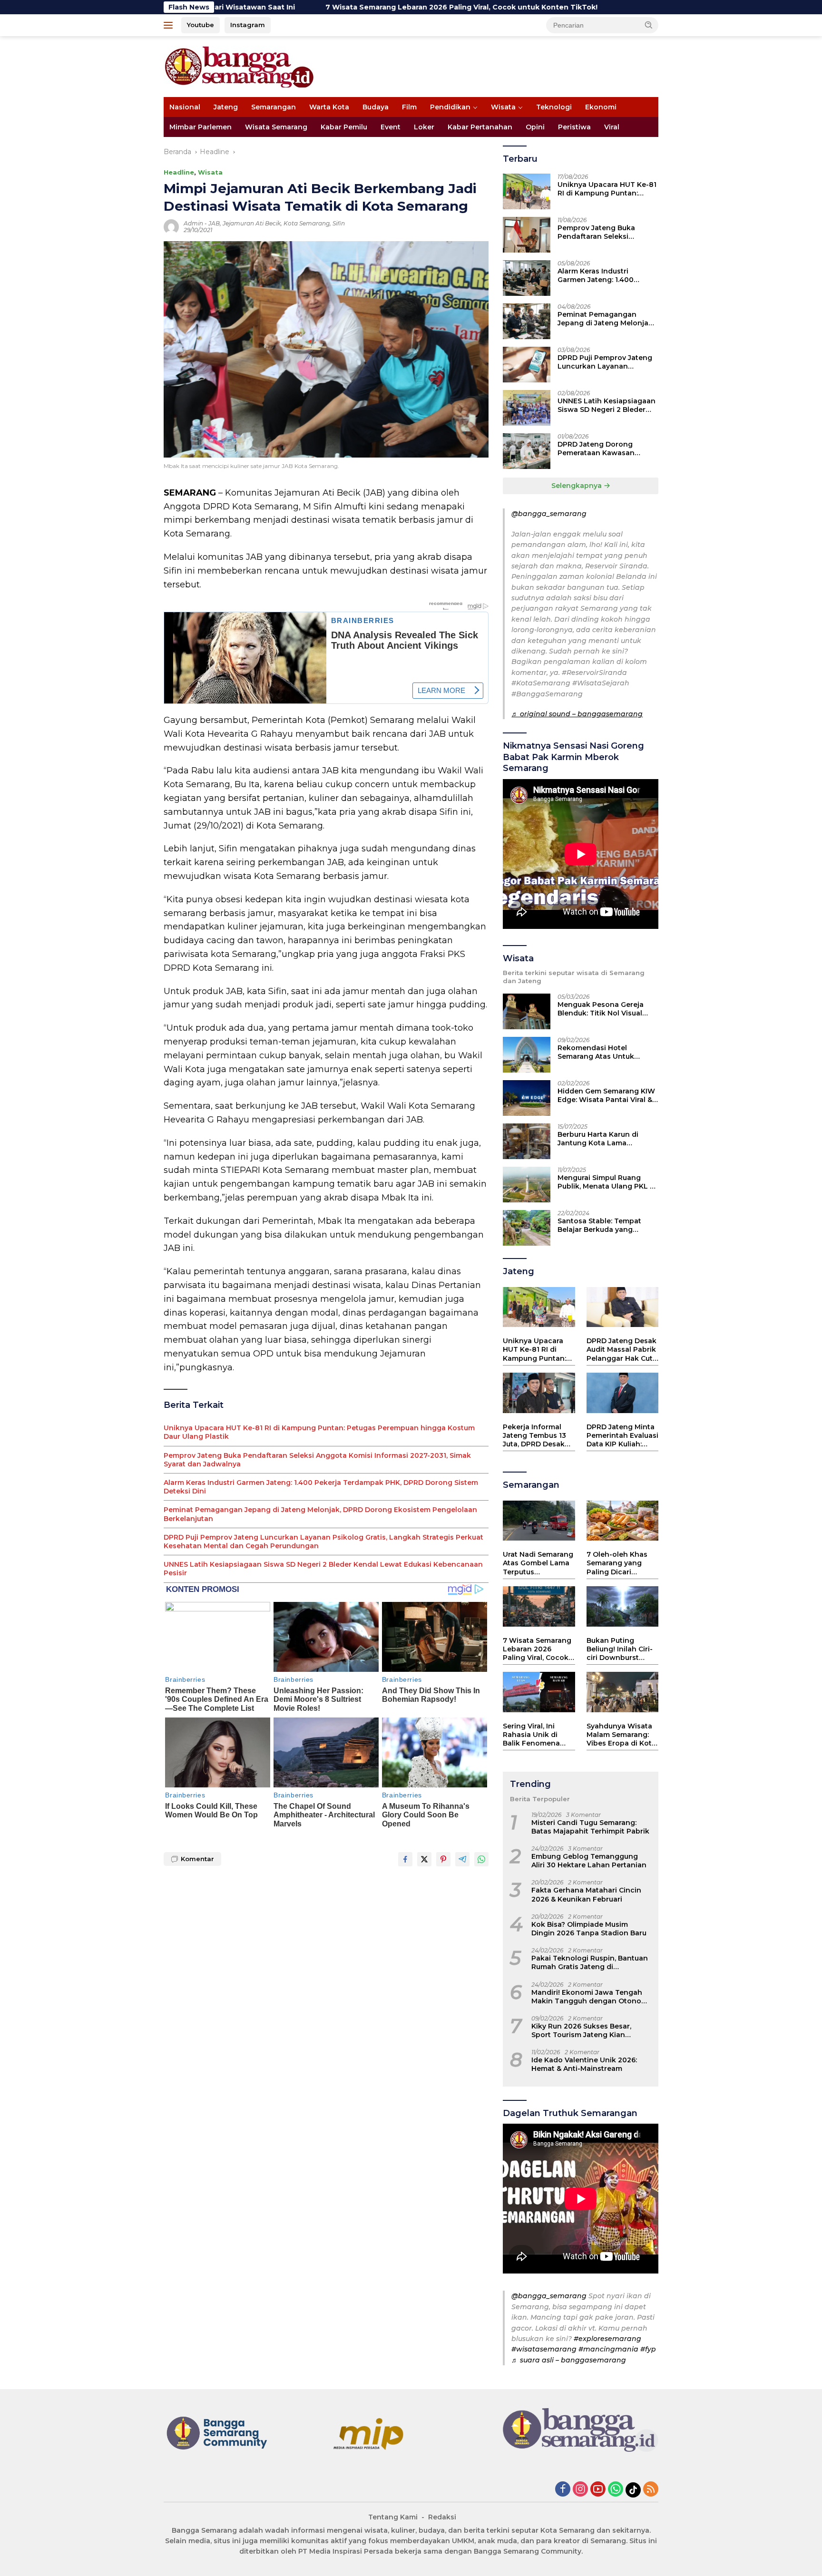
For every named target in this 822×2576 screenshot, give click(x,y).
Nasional (185, 107)
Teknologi (554, 107)
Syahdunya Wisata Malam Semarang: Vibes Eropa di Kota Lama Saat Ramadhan (621, 1735)
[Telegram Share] (462, 1859)
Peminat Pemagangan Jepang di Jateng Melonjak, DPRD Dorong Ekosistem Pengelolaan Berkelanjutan (320, 1514)
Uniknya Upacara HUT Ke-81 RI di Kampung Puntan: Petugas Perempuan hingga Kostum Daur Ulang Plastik (319, 1432)
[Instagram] (580, 2490)
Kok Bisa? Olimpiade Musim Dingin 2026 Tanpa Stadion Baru (589, 1929)
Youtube (201, 25)
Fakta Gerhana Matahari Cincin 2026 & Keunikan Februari (586, 1894)
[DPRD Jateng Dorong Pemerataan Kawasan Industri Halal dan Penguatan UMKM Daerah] (527, 451)
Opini (535, 127)
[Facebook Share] (405, 1859)
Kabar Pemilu (344, 127)
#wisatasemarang (544, 2349)
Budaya (376, 107)
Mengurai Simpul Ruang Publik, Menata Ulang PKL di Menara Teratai (607, 1182)
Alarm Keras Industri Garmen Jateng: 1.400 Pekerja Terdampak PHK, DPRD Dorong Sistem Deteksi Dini (321, 1487)
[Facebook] (563, 2490)
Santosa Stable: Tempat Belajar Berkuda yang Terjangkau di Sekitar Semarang (599, 1225)
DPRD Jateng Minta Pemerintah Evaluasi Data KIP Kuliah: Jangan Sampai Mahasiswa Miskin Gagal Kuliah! (622, 1436)
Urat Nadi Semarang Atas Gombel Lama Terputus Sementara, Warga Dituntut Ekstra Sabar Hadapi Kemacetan (538, 1563)
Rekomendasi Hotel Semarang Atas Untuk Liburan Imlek (596, 1052)
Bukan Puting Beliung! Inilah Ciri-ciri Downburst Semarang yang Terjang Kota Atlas (620, 1649)
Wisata (503, 107)
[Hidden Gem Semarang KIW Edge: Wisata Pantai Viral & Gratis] (527, 1098)
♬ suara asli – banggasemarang (569, 2360)
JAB (214, 223)
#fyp (648, 2349)
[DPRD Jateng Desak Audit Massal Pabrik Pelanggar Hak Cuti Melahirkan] (622, 1307)
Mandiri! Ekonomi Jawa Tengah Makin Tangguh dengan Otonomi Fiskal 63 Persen (591, 1997)
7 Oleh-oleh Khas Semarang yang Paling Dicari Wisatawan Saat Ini (621, 1563)
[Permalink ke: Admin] (171, 226)
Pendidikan (450, 107)
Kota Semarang (307, 223)
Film (409, 107)
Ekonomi (601, 107)
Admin (193, 223)
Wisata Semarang (276, 127)
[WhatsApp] (616, 2490)
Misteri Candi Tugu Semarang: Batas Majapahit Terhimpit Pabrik (590, 1827)
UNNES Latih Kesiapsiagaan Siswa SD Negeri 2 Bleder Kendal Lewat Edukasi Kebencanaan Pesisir (323, 1569)
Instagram (248, 25)
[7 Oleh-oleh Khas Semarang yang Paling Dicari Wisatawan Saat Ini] (622, 1521)
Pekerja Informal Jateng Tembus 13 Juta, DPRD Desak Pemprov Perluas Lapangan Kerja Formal (534, 1436)
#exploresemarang (607, 2339)
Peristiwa (574, 127)
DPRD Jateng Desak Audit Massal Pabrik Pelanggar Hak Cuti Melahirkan (621, 1350)
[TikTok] (633, 2490)
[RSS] (651, 2490)
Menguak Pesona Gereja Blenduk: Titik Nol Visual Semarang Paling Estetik (601, 1009)
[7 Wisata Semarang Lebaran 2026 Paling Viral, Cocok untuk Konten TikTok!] (539, 1606)
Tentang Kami (393, 2517)
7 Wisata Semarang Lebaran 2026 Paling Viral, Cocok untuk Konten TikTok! (341, 7)
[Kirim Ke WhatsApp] (481, 1859)
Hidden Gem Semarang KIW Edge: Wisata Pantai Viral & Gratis (606, 1095)
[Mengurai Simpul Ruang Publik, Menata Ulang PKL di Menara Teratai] (527, 1185)
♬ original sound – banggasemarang (577, 714)
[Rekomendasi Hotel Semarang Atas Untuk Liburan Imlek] (527, 1055)
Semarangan (274, 107)
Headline (179, 172)
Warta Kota (329, 107)
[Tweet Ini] (424, 1859)
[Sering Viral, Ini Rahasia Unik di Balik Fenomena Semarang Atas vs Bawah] (539, 1692)
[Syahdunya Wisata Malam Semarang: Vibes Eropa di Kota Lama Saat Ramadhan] (622, 1692)
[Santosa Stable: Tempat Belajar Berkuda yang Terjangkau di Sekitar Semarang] (527, 1228)
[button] (649, 25)
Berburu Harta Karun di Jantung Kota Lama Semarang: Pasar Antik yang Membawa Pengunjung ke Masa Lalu (607, 1139)
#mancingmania (608, 2349)
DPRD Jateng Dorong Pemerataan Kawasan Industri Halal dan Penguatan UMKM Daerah (603, 449)
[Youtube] (598, 2490)
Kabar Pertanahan (480, 127)
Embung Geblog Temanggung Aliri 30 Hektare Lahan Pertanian (589, 1861)
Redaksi (442, 2517)
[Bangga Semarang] (239, 66)
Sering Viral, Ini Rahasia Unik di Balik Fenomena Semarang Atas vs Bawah (534, 1735)
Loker (424, 127)
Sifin (339, 223)
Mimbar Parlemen (201, 127)
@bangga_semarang (549, 514)
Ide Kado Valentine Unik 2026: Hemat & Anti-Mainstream (584, 2064)
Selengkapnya (577, 486)
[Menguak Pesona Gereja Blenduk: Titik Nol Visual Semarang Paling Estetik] (527, 1011)
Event (391, 127)
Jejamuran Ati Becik (252, 223)
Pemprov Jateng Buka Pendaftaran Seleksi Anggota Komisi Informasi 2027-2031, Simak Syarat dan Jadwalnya (317, 1460)
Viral (612, 127)
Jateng (226, 107)
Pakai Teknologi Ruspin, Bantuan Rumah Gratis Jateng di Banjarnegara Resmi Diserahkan (590, 1962)
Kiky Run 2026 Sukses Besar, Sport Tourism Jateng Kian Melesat (581, 2030)
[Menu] (170, 25)
